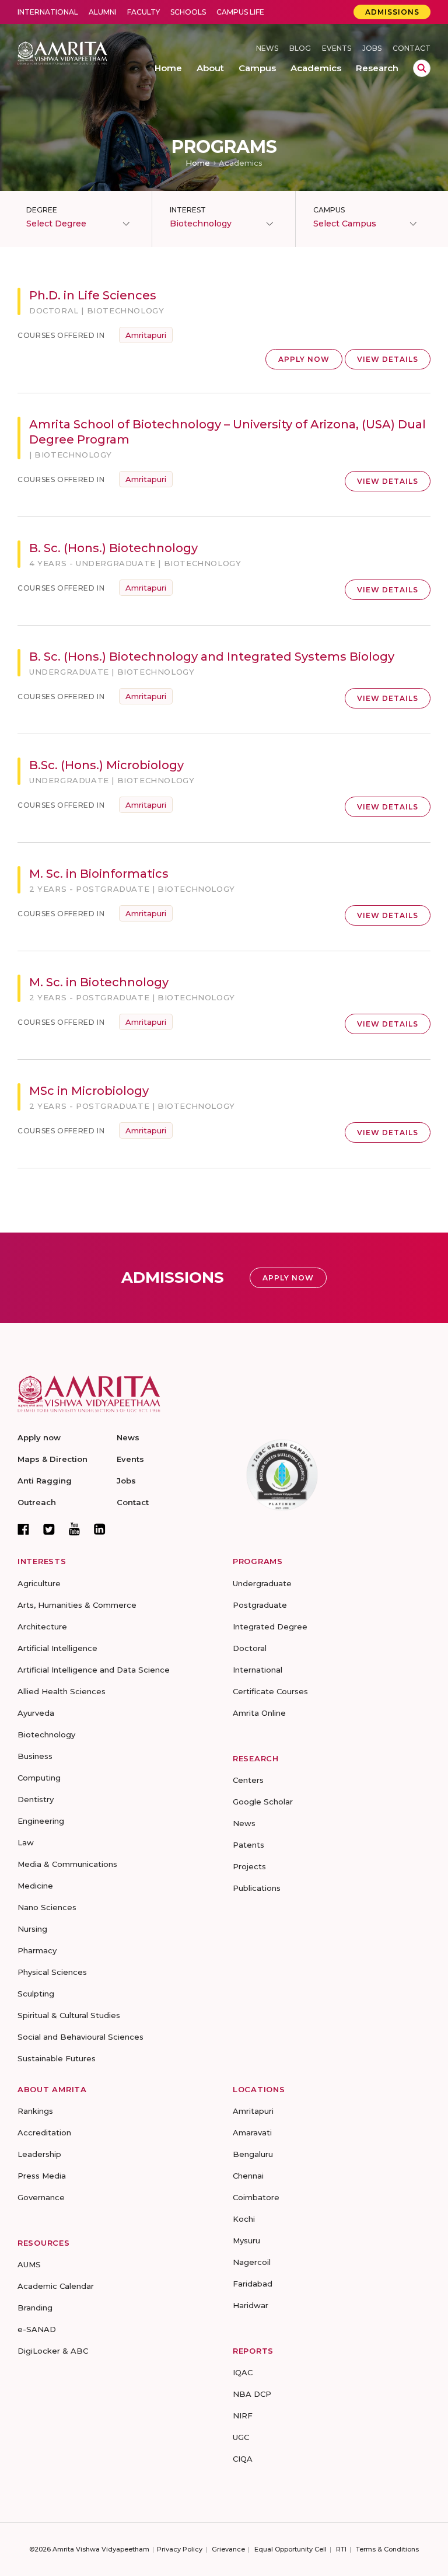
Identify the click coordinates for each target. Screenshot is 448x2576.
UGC (241, 2437)
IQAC (243, 2372)
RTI (341, 2549)
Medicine (35, 1886)
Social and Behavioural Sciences (80, 2037)
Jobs (372, 48)
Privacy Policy (180, 2549)
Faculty (143, 12)
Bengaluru (253, 2154)
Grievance (228, 2549)
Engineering (41, 1821)
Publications (257, 1888)
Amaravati (252, 2132)
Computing (39, 1778)
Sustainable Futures (57, 2058)
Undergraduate (262, 1583)
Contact (412, 48)
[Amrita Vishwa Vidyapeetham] (62, 52)
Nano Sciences (47, 1907)
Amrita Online (259, 1713)
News (267, 48)
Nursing (32, 1929)
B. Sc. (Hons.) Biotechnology (113, 548)
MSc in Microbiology (89, 1091)
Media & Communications (67, 1864)
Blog (300, 48)
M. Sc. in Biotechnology (99, 982)
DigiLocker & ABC (53, 2351)
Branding (35, 2308)
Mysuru (246, 2240)
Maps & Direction (52, 1459)
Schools (188, 12)
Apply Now (304, 359)
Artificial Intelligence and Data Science (94, 1670)
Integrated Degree (270, 1626)
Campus (329, 210)
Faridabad (253, 2284)
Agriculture (39, 1583)
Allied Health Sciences (62, 1691)
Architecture (42, 1626)
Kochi (244, 2219)
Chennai (248, 2176)
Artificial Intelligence (57, 1648)
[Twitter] (49, 1529)
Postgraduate (260, 1605)
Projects (249, 1866)
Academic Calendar (56, 2286)
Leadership (39, 2154)
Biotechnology (46, 1734)
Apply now (39, 1437)
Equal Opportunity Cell (290, 2549)
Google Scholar (263, 1802)
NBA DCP (252, 2394)
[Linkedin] (100, 1529)
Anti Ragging (45, 1481)
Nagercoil (252, 2262)
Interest (188, 210)
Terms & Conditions (387, 2549)
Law (26, 1842)
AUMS (29, 2264)
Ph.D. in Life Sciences (93, 295)
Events (337, 48)
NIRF (243, 2416)
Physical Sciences (52, 1972)
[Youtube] (74, 1529)
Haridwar (251, 2305)
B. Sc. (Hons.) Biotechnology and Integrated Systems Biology (212, 657)
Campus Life (240, 12)
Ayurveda (36, 1713)
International (48, 12)
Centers (248, 1780)
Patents (249, 1845)
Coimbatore (256, 2197)
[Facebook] (23, 1529)
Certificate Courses (270, 1691)
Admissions (392, 12)
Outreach (37, 1502)
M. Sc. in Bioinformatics (99, 874)
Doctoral (250, 1648)
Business (35, 1756)
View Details (388, 359)
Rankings (35, 2111)
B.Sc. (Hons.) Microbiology (106, 765)
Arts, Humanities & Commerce (77, 1605)
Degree (42, 210)
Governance (41, 2197)
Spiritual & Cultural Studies (69, 2015)
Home (198, 163)
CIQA (243, 2459)
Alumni (103, 12)
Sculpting (36, 1994)
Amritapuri (146, 335)
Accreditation (44, 2132)
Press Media (42, 2176)
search (422, 68)
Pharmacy (37, 1950)
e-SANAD (37, 2329)
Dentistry (36, 1799)
